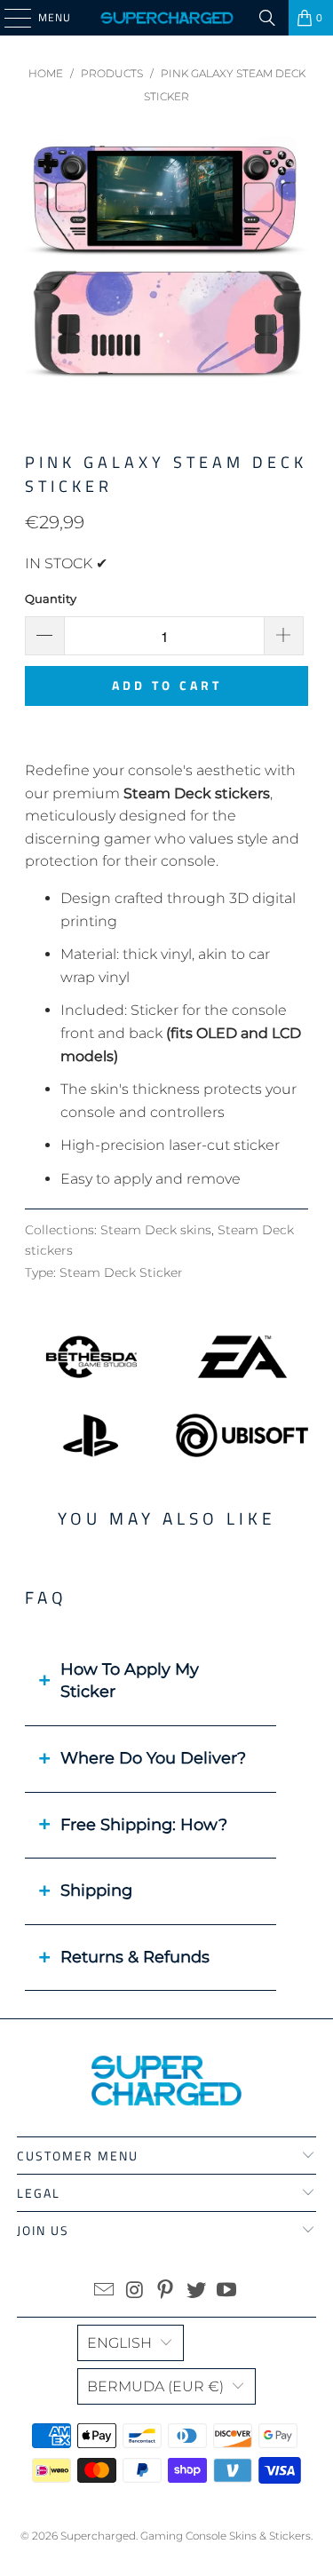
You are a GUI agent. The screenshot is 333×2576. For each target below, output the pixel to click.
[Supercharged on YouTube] (227, 2291)
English (119, 2343)
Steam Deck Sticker (121, 1272)
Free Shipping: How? (144, 1825)
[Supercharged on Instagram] (135, 2291)
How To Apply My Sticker (130, 1681)
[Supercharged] (167, 18)
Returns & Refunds (135, 1957)
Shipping (96, 1890)
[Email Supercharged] (104, 2291)
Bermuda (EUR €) (155, 2386)
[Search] (267, 18)
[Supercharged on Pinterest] (166, 2291)
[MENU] (9, 18)
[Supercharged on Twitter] (196, 2291)
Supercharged (98, 2536)
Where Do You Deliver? (153, 1758)
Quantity (51, 598)
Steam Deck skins (156, 1230)
